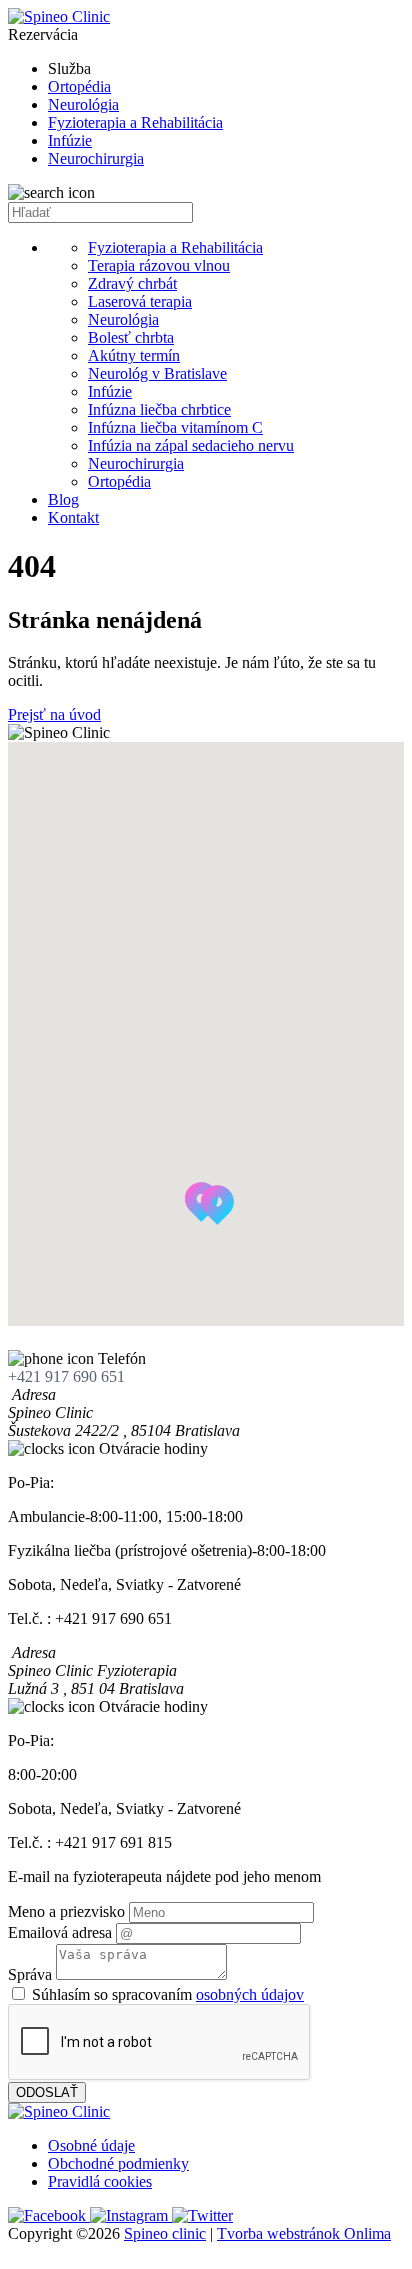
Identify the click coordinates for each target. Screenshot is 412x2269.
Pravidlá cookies (100, 2181)
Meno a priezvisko (66, 1911)
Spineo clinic (165, 2233)
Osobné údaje (91, 2145)
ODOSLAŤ (47, 2092)
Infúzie (70, 140)
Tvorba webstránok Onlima (304, 2233)
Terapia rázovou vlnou (159, 265)
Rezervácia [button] (43, 34)
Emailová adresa (60, 1932)
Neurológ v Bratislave (157, 373)
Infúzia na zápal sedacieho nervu (191, 445)
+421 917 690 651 (66, 1376)
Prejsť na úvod (54, 714)
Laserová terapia (140, 301)
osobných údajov (250, 1994)
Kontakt (73, 517)
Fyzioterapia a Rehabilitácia (135, 122)
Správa (30, 1974)
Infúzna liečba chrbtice (159, 409)
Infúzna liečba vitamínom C (175, 427)
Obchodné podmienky (118, 2163)
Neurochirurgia (96, 158)
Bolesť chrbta (131, 337)
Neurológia (83, 104)
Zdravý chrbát (132, 283)
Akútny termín (134, 355)
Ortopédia (79, 86)
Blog (63, 499)
